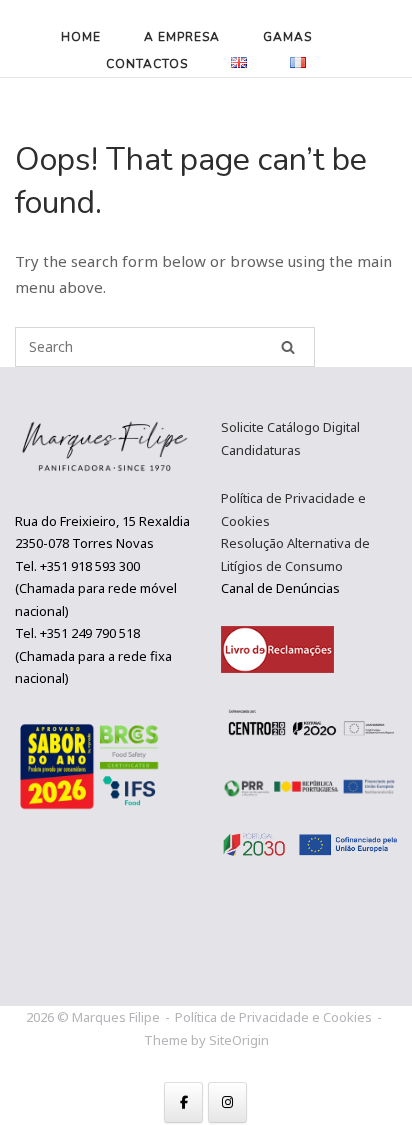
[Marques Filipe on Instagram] (227, 1102)
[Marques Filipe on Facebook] (183, 1102)
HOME (81, 37)
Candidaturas (261, 450)
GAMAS (287, 37)
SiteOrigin (239, 1040)
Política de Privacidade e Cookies (273, 1017)
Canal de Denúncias (280, 588)
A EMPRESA (182, 37)
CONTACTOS (147, 64)
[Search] (288, 347)
